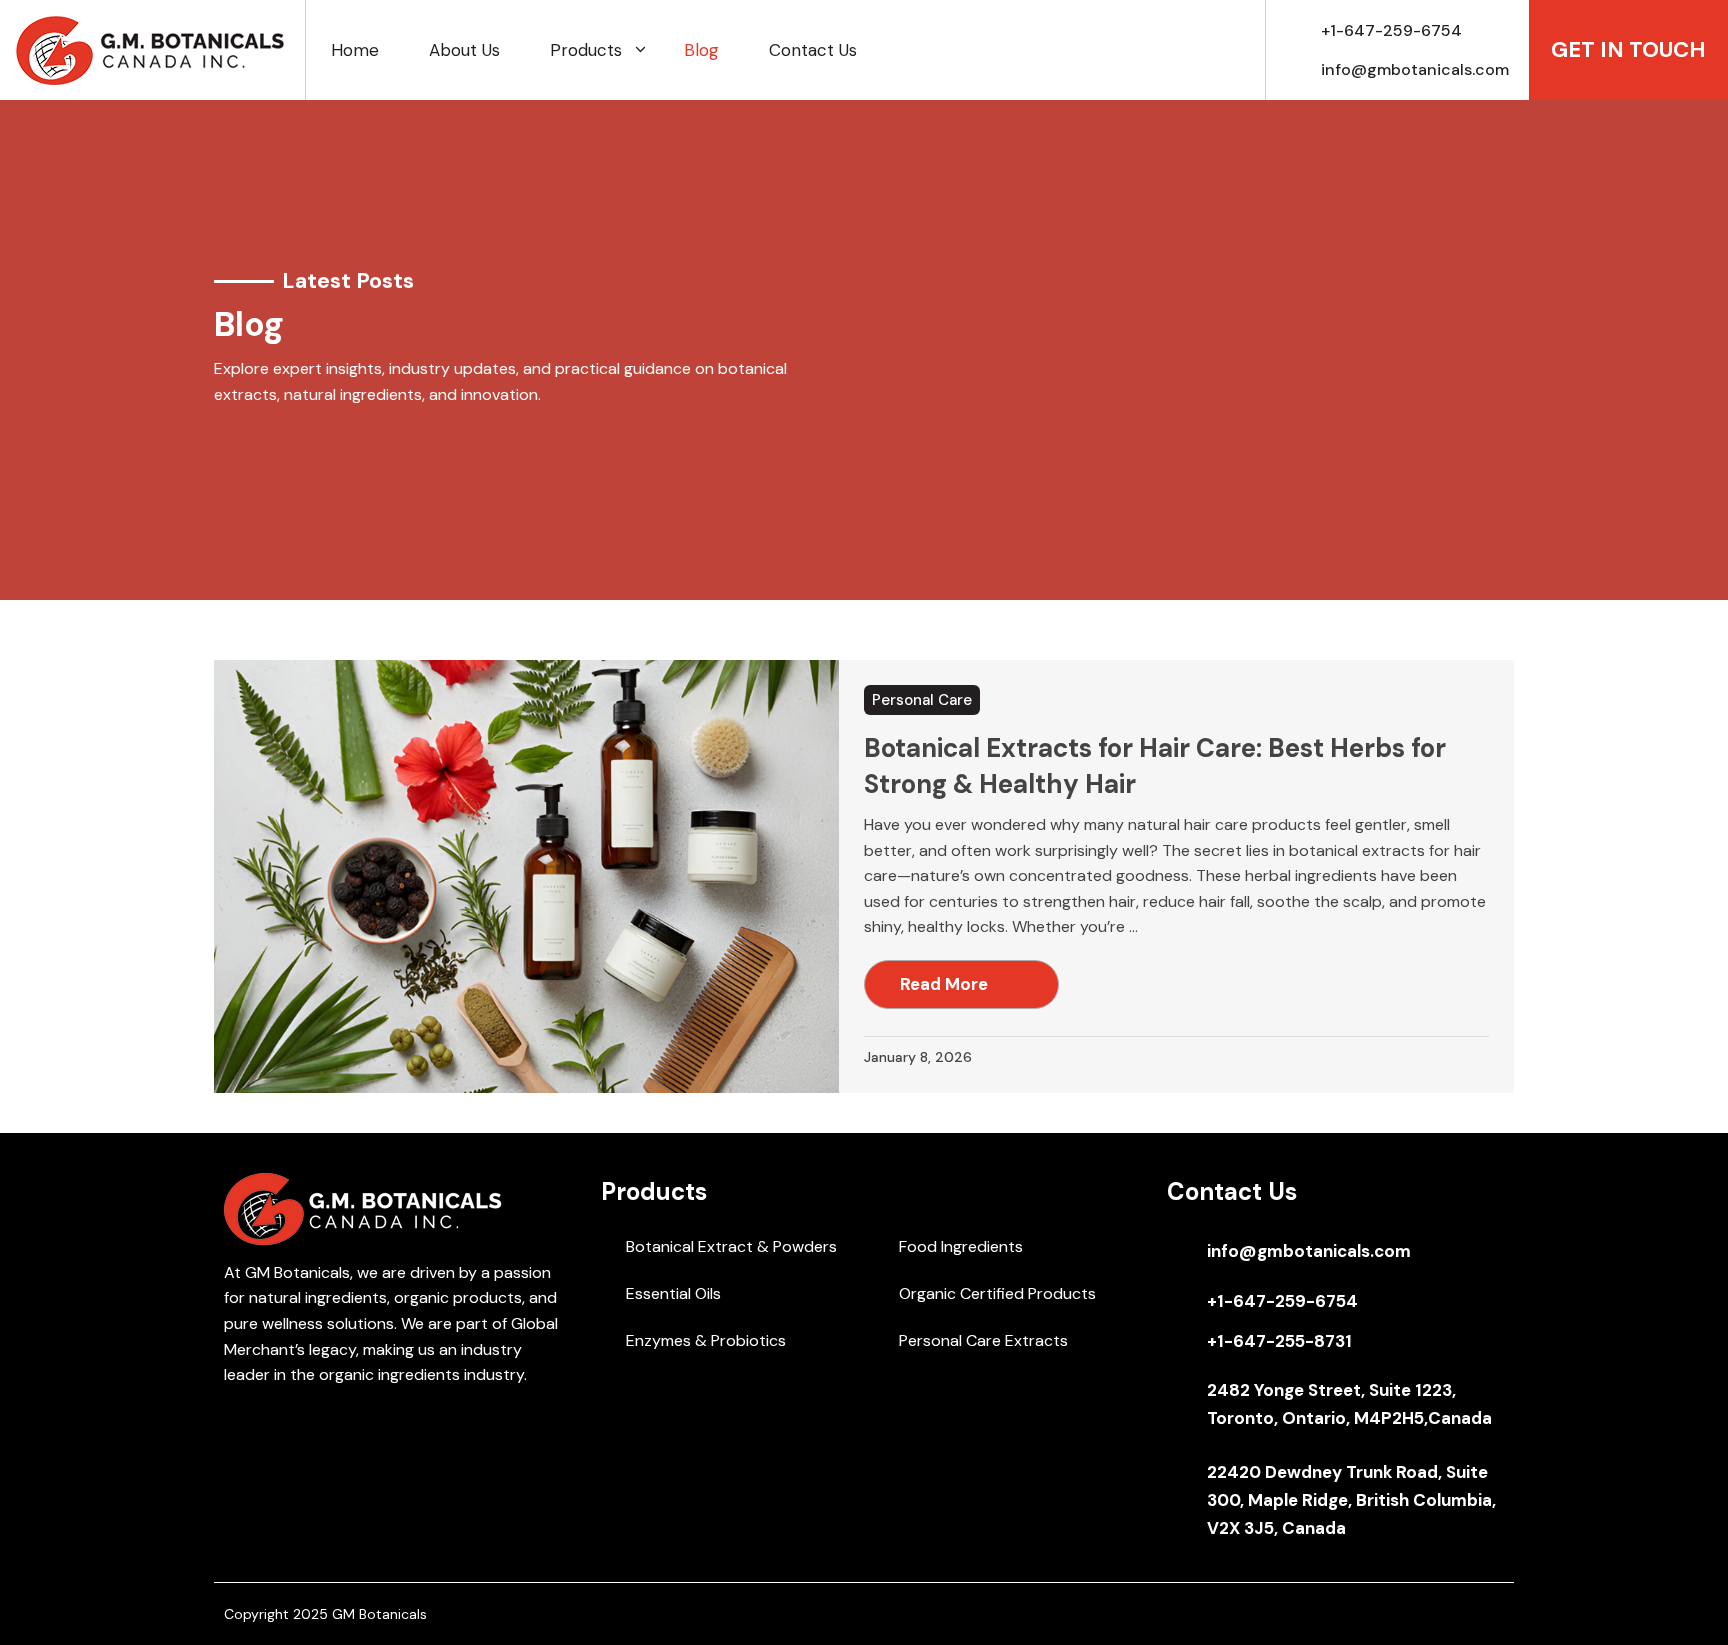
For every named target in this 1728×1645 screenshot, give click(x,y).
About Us (464, 50)
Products (586, 50)
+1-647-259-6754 (1391, 30)
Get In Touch (1628, 49)
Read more (944, 984)
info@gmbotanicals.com (1415, 69)
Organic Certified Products (997, 1293)
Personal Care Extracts (983, 1340)
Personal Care (922, 700)
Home (355, 50)
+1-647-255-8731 (1279, 1341)
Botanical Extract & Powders (731, 1246)
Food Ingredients (961, 1246)
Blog (701, 50)
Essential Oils (673, 1293)
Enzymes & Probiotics (706, 1340)
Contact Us (813, 50)
